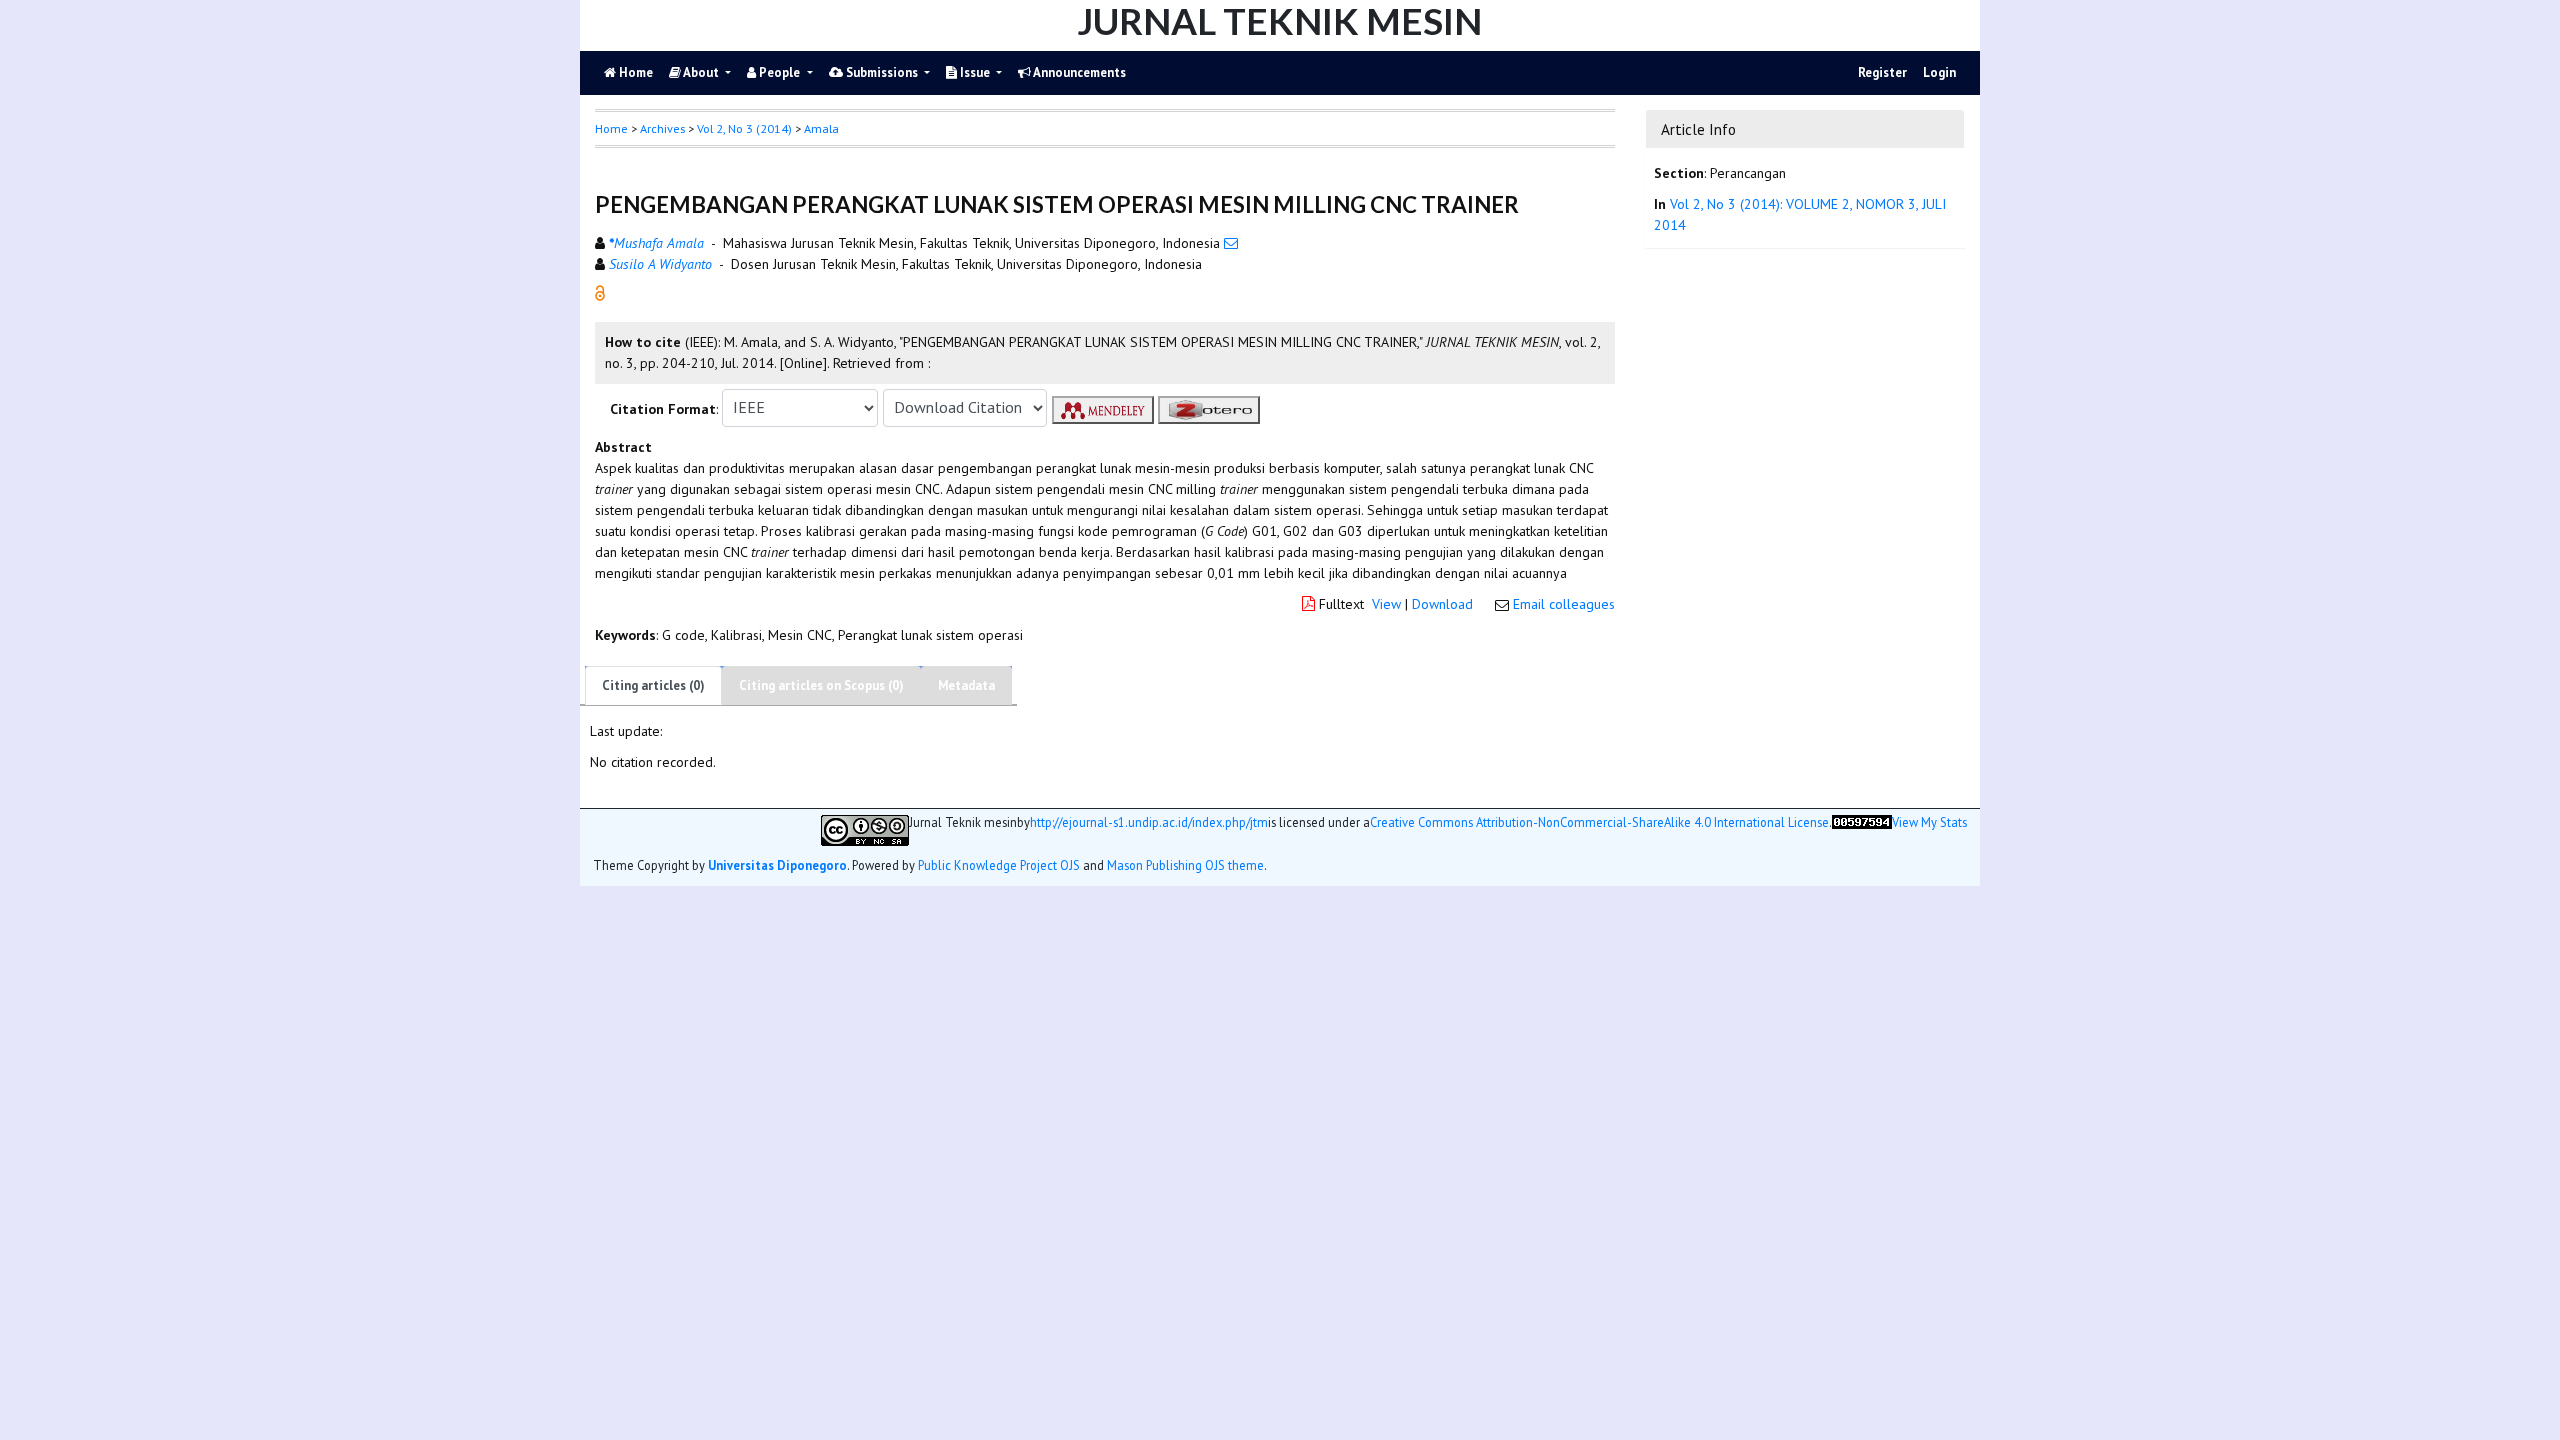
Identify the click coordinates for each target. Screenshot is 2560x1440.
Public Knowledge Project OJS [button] (999, 865)
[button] (600, 291)
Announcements (1078, 72)
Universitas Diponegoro (777, 865)
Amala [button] (821, 128)
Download (1442, 604)
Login (1939, 72)
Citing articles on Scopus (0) (821, 685)
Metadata (966, 685)
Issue (975, 72)
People (779, 72)
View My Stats (1929, 822)
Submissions (882, 72)
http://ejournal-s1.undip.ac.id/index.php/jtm (1149, 822)
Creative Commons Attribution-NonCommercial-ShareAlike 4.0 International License (1599, 822)
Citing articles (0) (653, 685)
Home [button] (611, 128)
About (701, 72)
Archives (662, 128)
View (1386, 604)
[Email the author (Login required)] (1231, 243)
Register (1882, 72)
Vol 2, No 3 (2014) (744, 128)
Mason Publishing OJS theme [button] (1185, 865)
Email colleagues (1564, 604)
